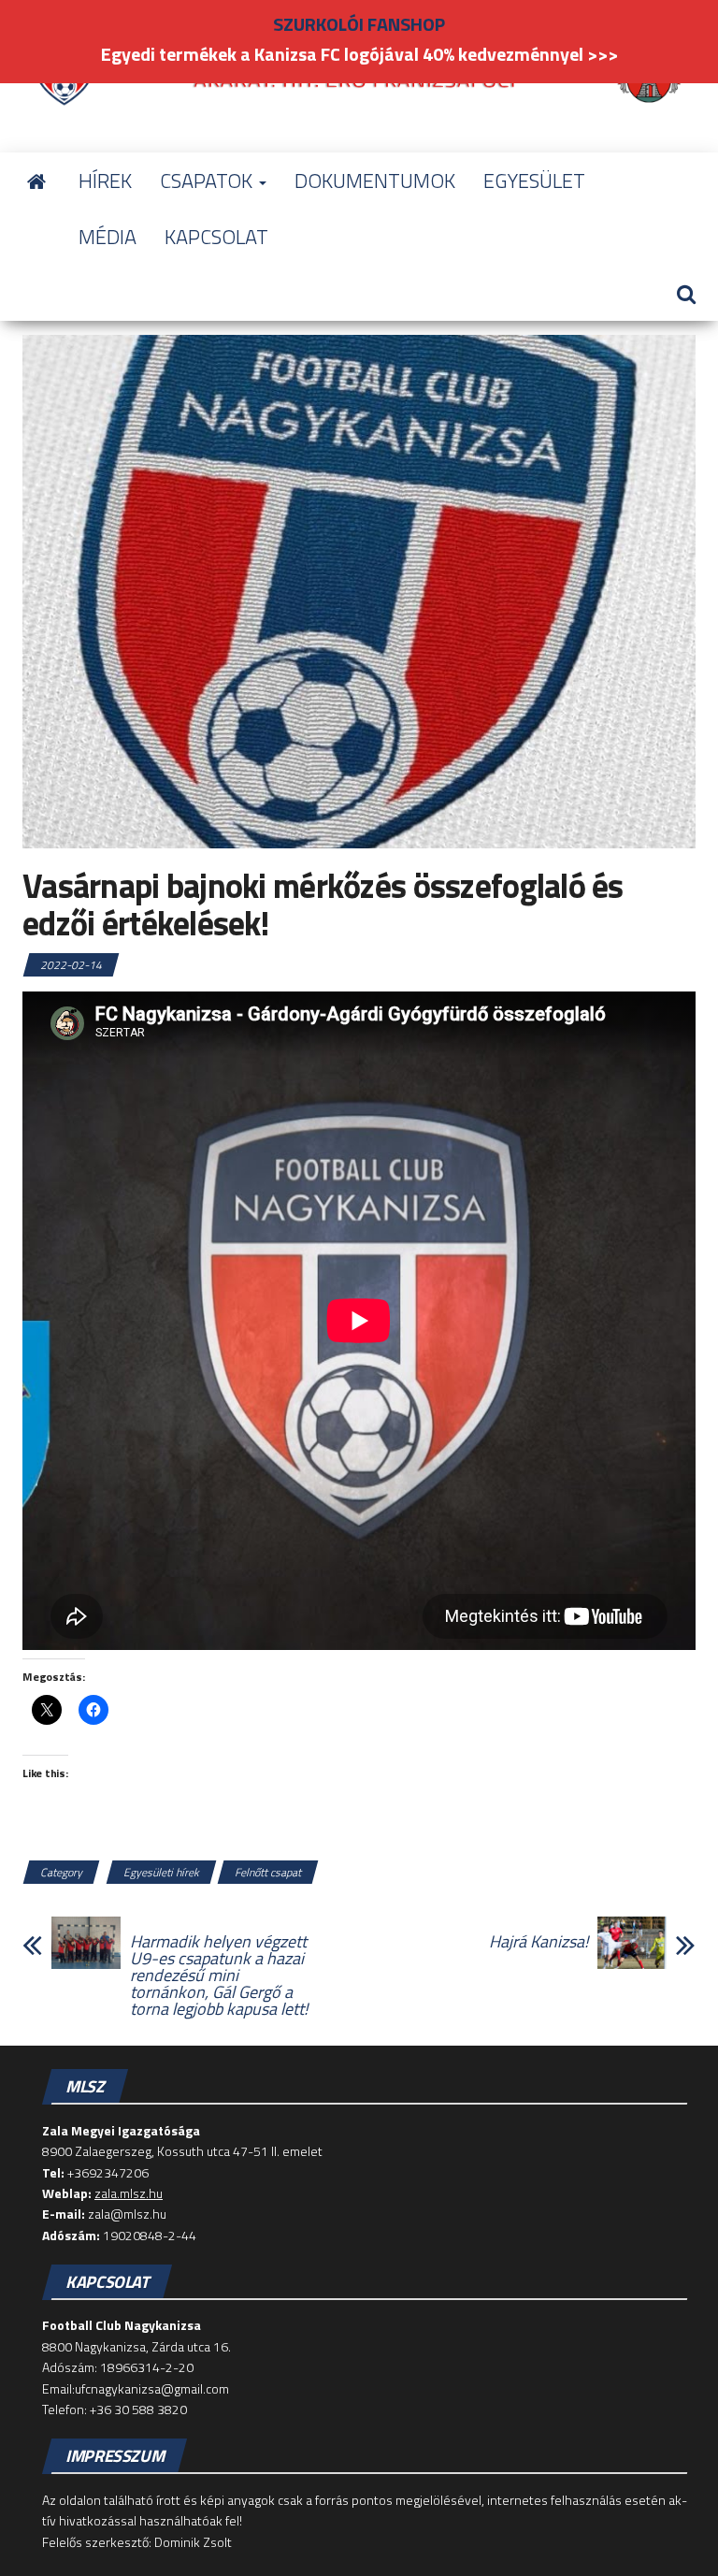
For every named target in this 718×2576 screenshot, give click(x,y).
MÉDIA (108, 237)
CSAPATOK (208, 181)
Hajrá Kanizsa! (538, 1942)
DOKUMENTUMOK (375, 181)
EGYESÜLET (534, 181)
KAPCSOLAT (216, 237)
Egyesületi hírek (161, 1872)
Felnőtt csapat (268, 1872)
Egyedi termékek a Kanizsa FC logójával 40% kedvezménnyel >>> (359, 54)
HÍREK (105, 181)
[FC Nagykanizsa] (36, 181)
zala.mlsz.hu (129, 2193)
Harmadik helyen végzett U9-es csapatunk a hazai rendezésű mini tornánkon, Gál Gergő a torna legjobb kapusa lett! (219, 1975)
